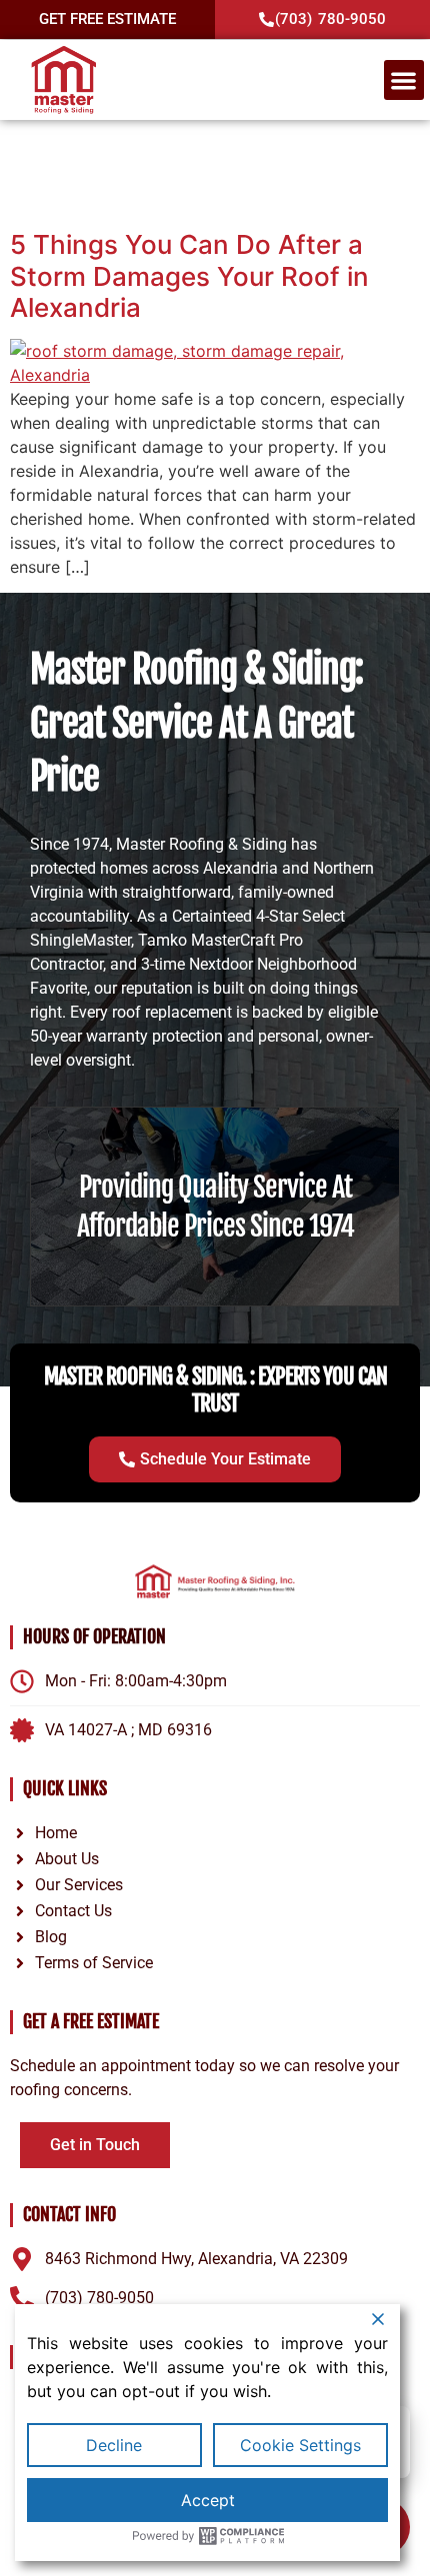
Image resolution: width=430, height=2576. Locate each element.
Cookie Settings (300, 2445)
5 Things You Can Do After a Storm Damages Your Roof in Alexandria (189, 275)
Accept (208, 2500)
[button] (404, 80)
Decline (114, 2445)
